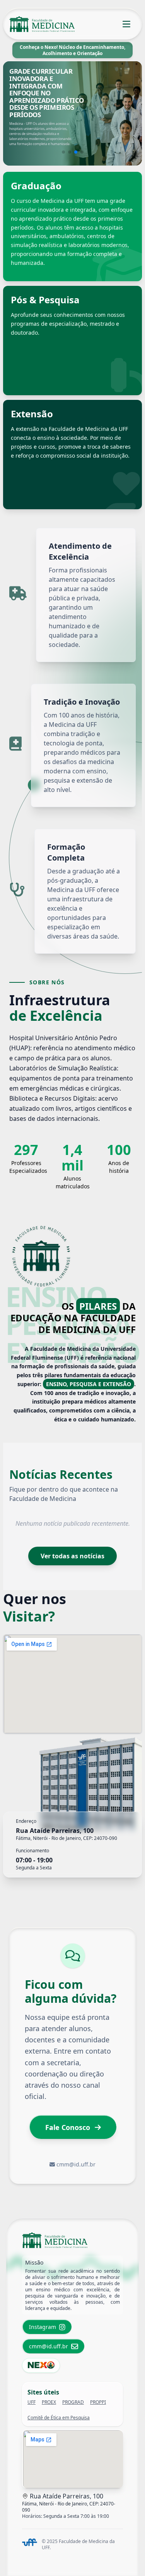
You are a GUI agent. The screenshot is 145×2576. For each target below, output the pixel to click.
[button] (63, 152)
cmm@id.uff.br (76, 2164)
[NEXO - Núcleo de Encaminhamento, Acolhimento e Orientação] (41, 2365)
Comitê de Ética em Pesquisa (59, 2418)
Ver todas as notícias (72, 1556)
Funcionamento (32, 1851)
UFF (32, 2402)
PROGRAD (73, 2402)
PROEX (49, 2402)
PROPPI (98, 2402)
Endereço (26, 1821)
